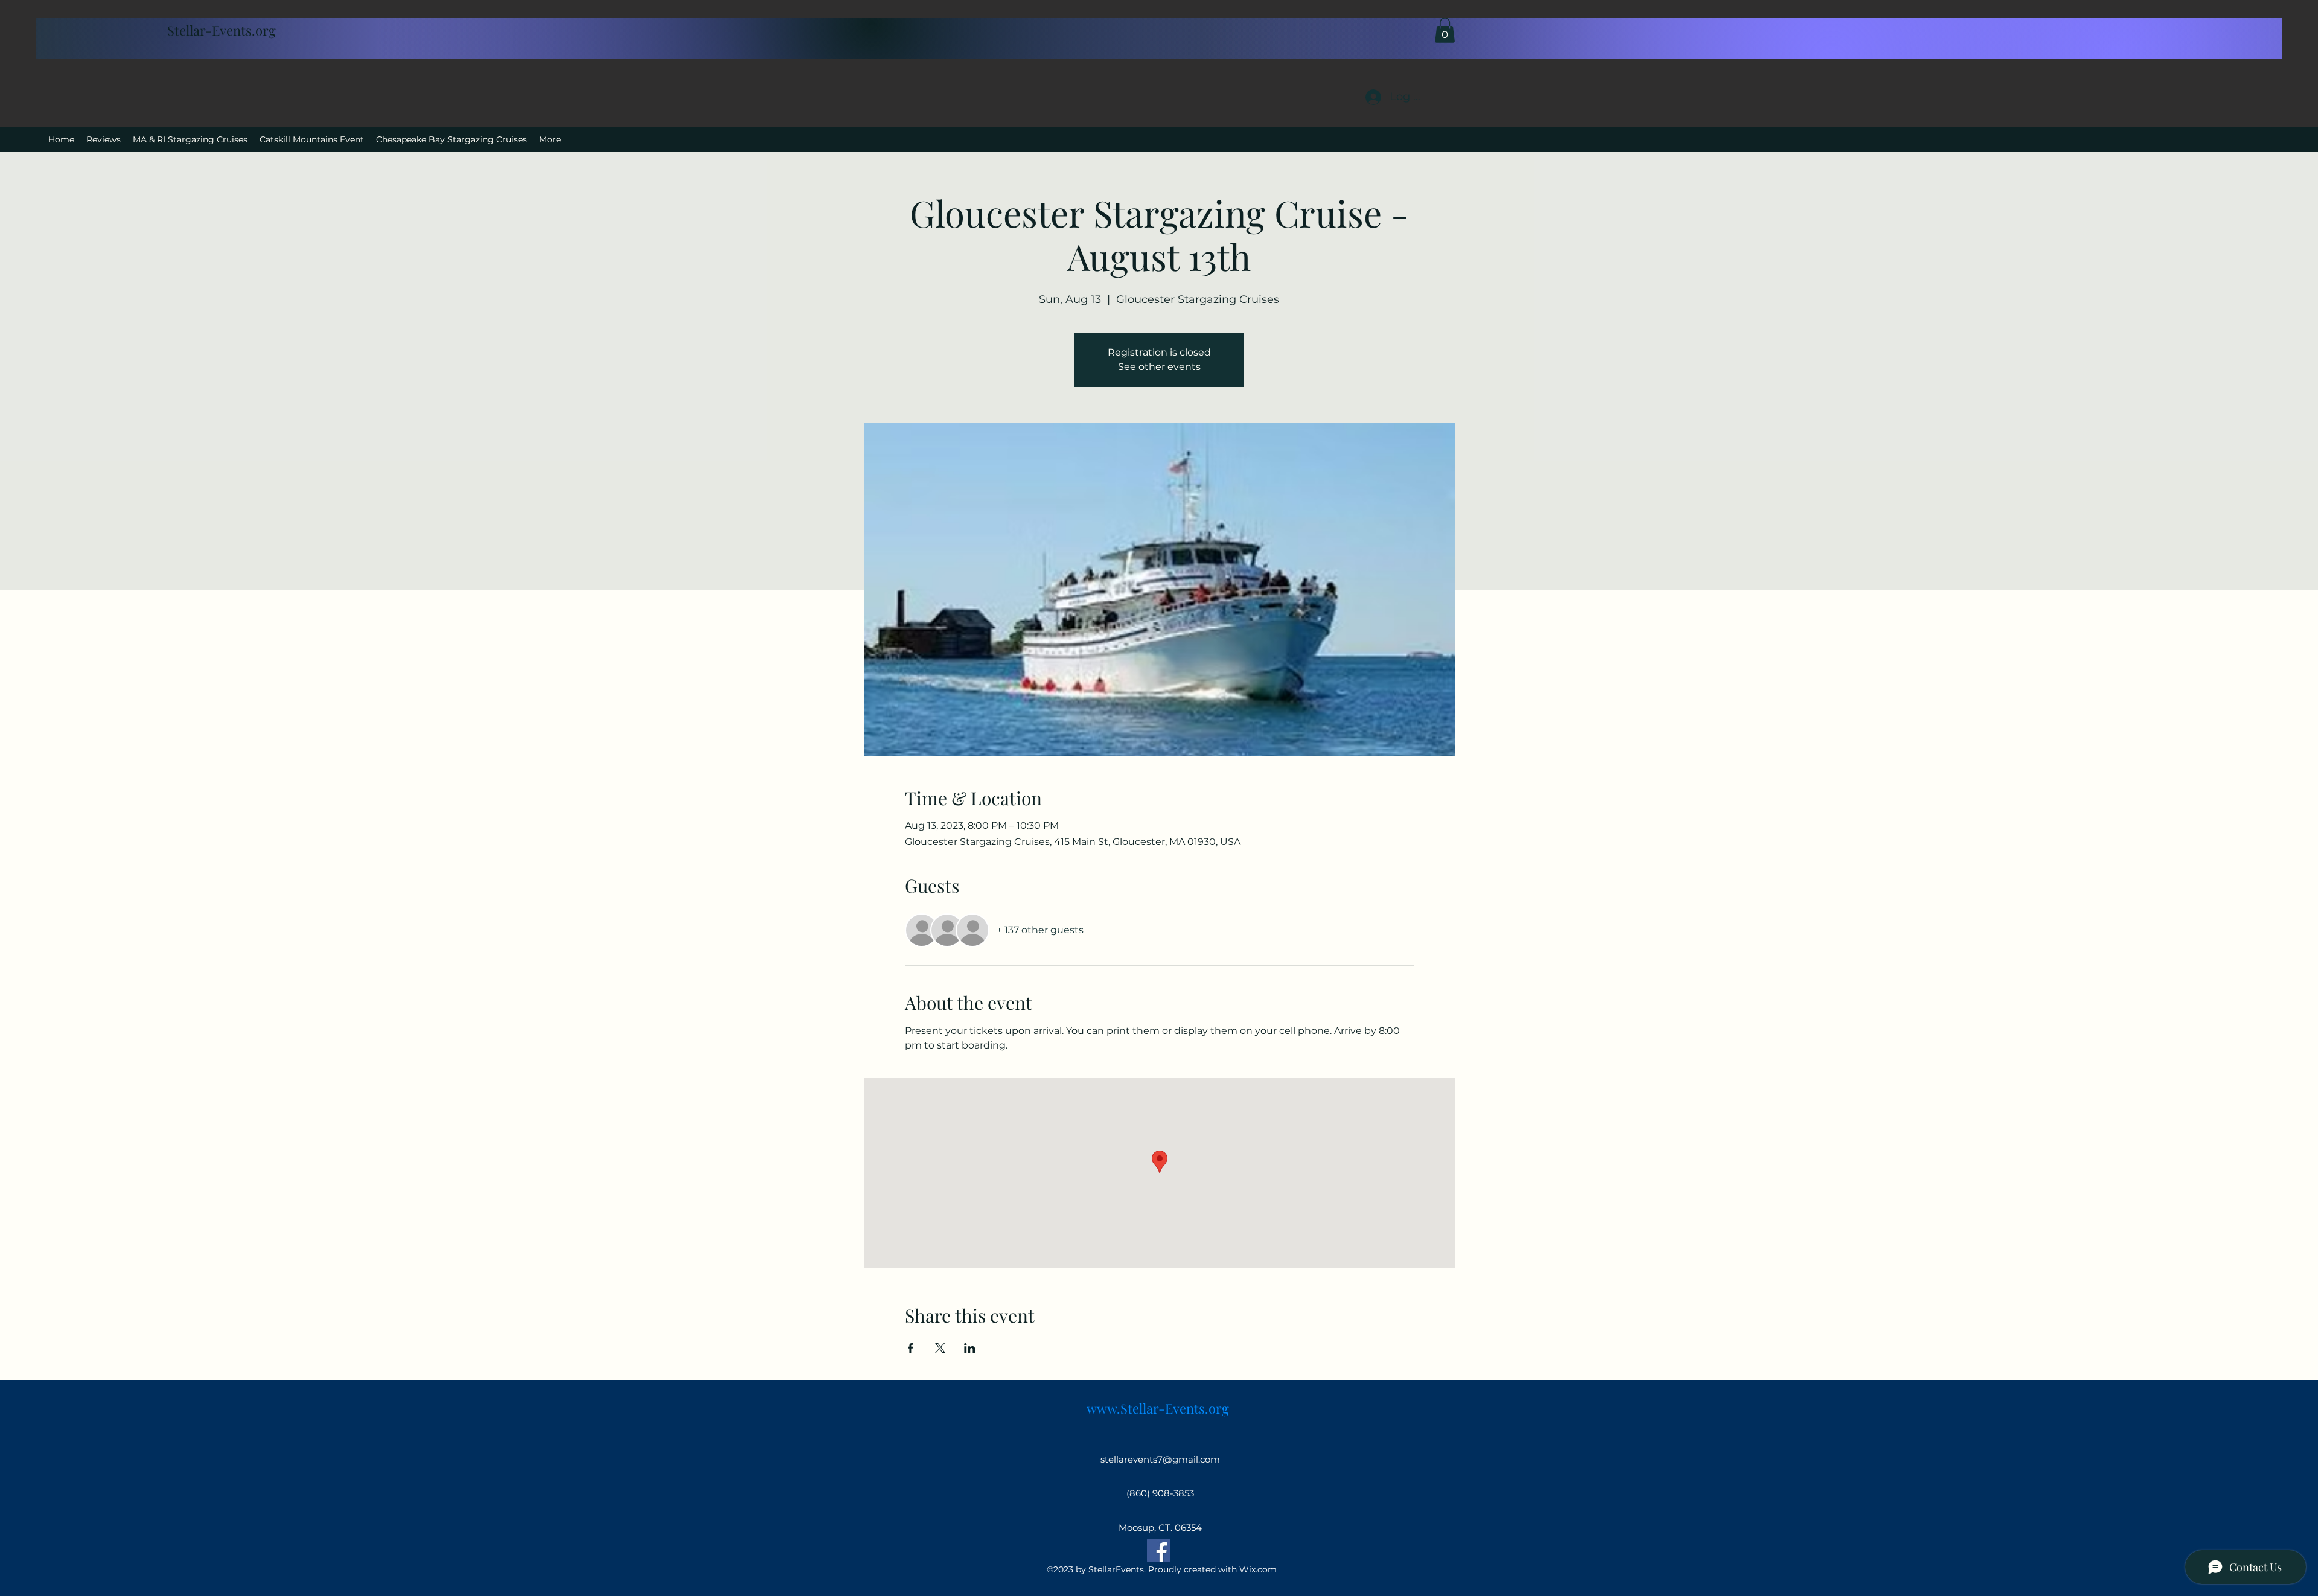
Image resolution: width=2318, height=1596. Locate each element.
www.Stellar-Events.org (1158, 1408)
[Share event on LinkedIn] (970, 1348)
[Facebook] (1159, 1550)
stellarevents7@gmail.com (1160, 1459)
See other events (1159, 367)
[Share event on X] (940, 1348)
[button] (1445, 30)
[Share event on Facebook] (911, 1348)
